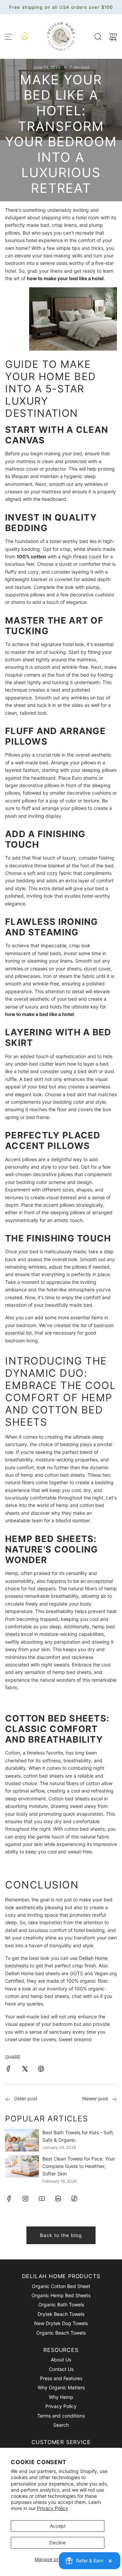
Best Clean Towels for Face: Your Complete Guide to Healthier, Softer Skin (79, 2166)
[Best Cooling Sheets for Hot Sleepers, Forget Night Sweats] (8, 2099)
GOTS (76, 1973)
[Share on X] (25, 2070)
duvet (65, 564)
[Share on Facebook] (8, 2070)
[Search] (98, 37)
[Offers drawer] (24, 36)
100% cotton (31, 556)
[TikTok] (74, 2199)
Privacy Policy (53, 2508)
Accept (58, 2526)
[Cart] (113, 37)
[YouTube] (42, 2199)
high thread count (82, 556)
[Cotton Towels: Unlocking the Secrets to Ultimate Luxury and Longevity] (114, 2099)
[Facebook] (9, 2199)
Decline (58, 2543)
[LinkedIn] (58, 2199)
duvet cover (97, 969)
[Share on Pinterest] (41, 2070)
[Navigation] (8, 37)
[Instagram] (25, 2199)
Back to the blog (61, 2235)
